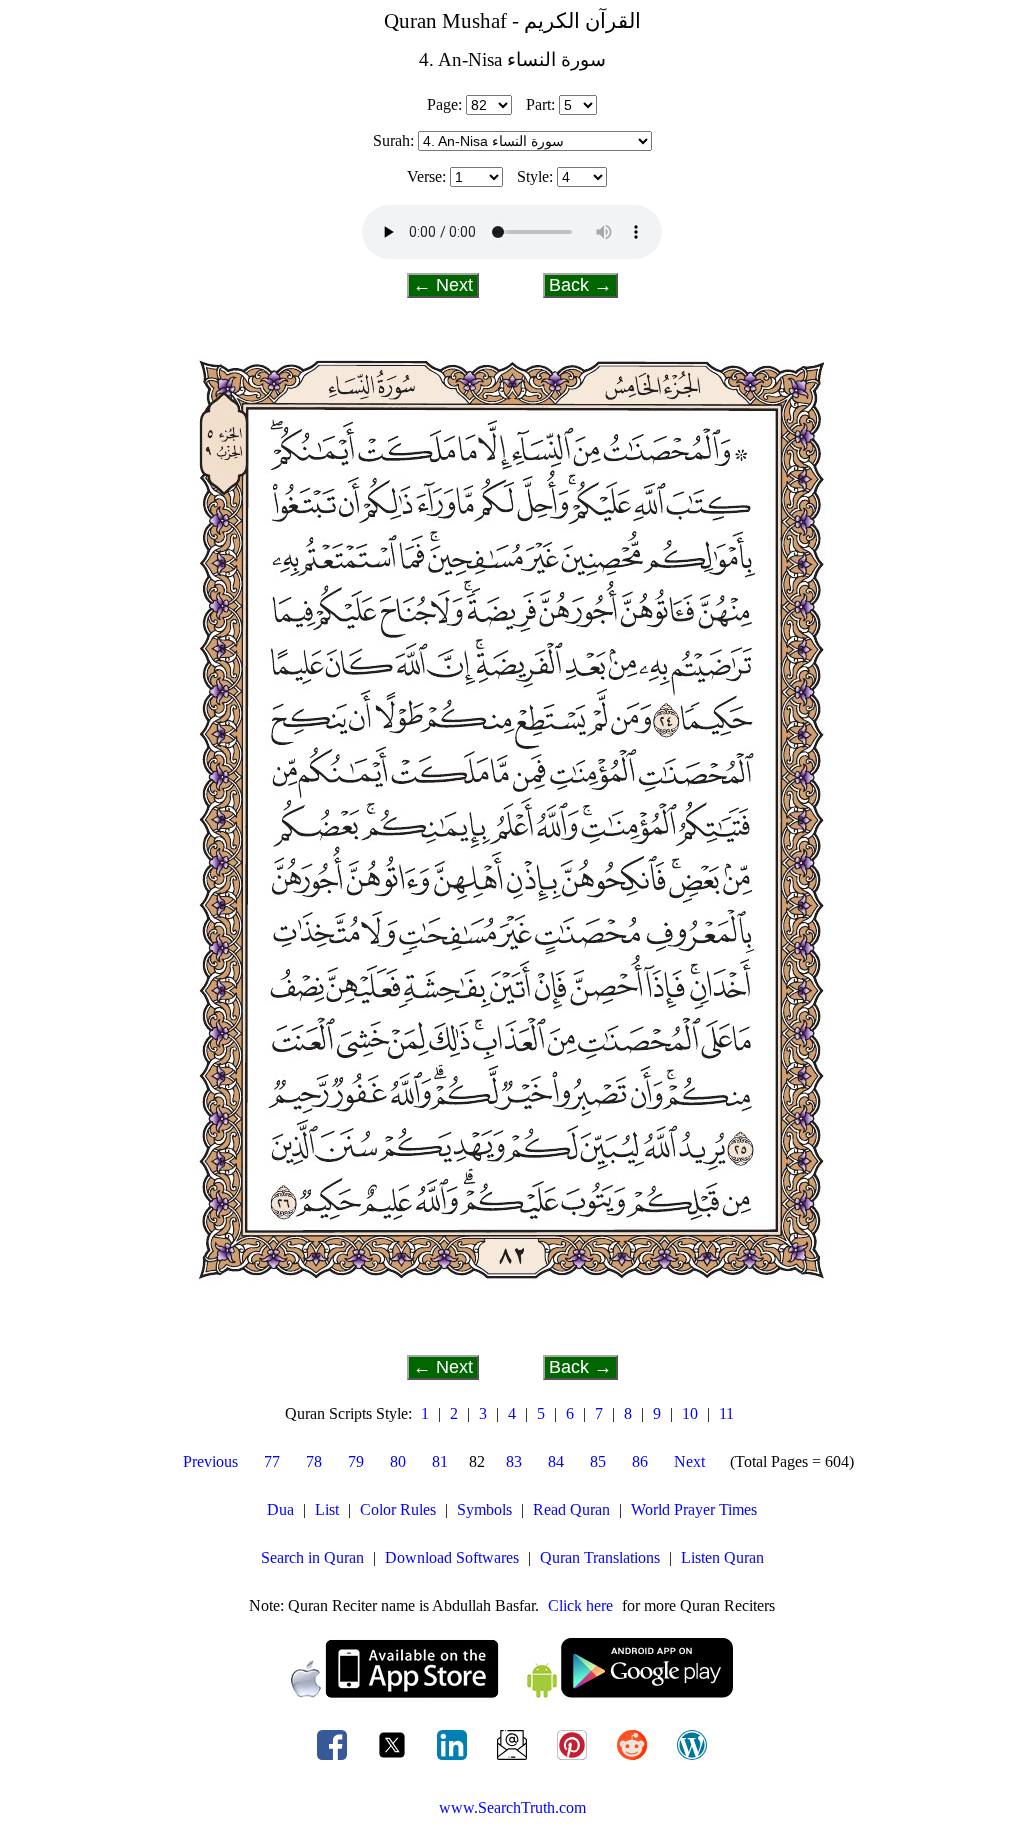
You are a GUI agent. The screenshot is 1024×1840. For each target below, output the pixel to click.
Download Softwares (452, 1557)
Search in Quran (312, 1557)
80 (398, 1461)
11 (726, 1413)
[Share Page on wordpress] (692, 1759)
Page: (444, 104)
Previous (210, 1461)
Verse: (426, 176)
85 (598, 1461)
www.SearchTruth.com (512, 1807)
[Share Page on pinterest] (574, 1759)
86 (640, 1461)
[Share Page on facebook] (334, 1759)
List (327, 1509)
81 (440, 1461)
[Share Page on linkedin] (454, 1759)
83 (514, 1461)
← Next (443, 285)
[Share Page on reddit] (634, 1759)
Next (689, 1461)
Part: (540, 104)
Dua (280, 1509)
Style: (535, 176)
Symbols (484, 1509)
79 (356, 1461)
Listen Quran (722, 1557)
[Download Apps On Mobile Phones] (512, 1692)
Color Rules (398, 1509)
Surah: (393, 140)
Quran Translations (600, 1557)
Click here (580, 1605)
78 (314, 1461)
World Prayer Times (694, 1509)
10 (690, 1413)
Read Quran (571, 1509)
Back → (580, 285)
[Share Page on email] (514, 1759)
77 (272, 1461)
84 (556, 1461)
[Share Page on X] (394, 1759)
